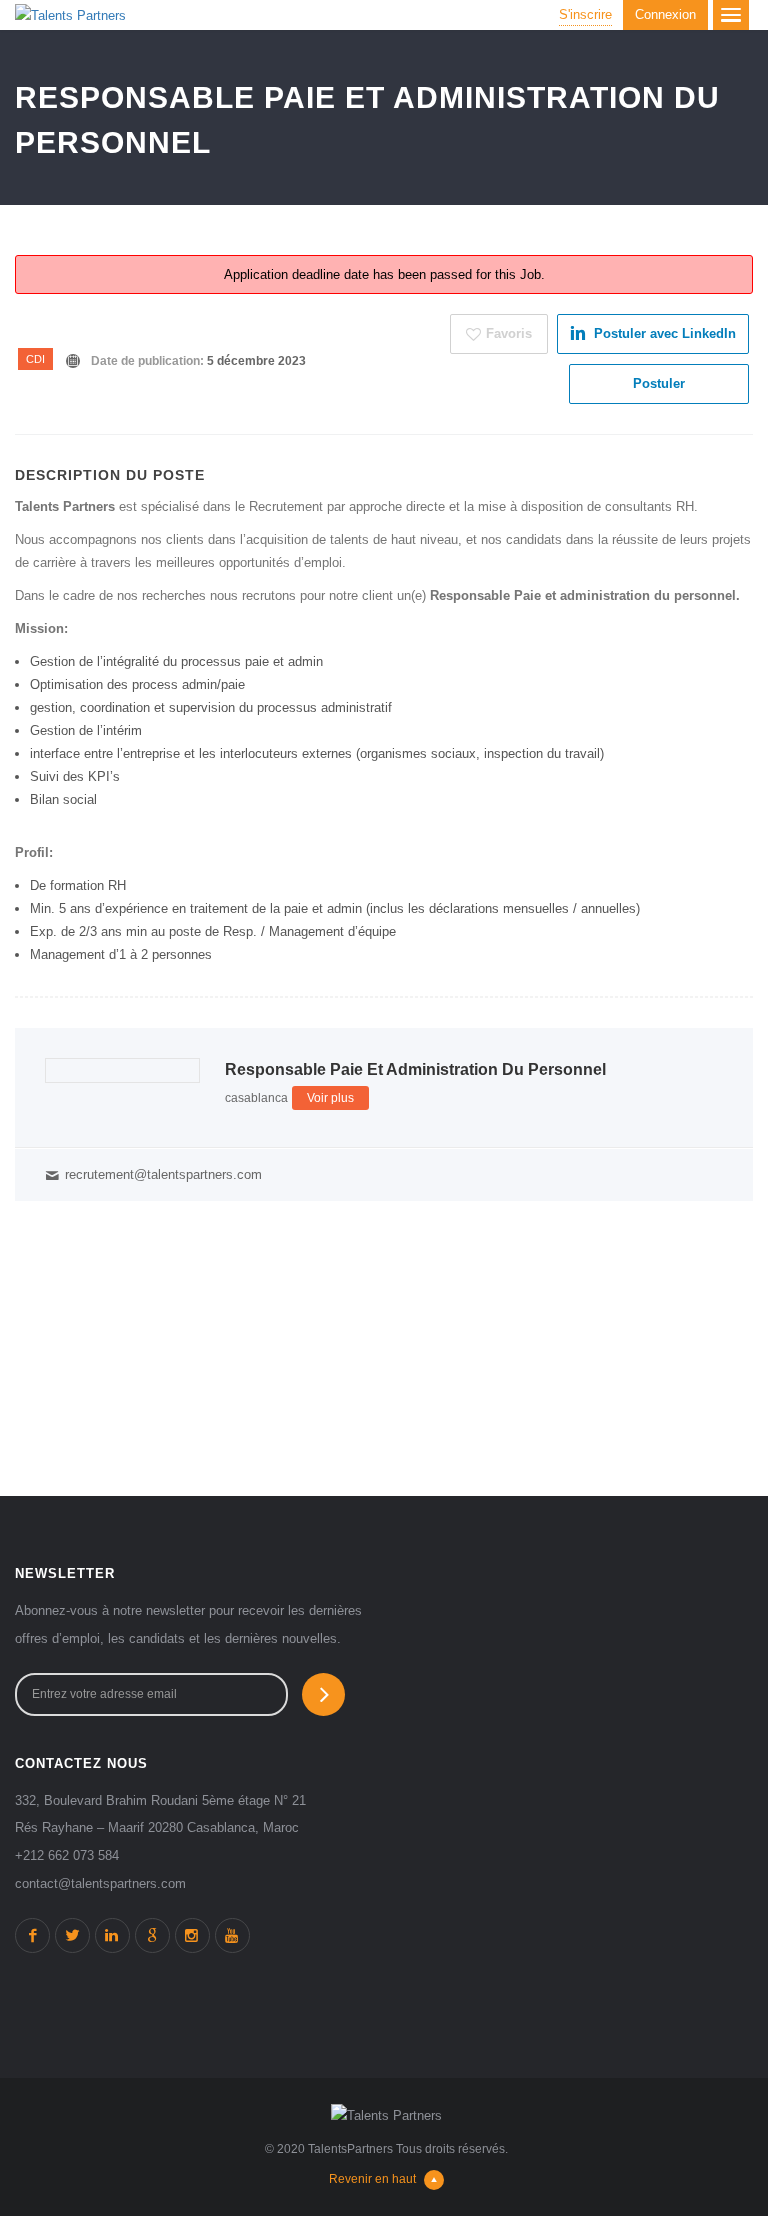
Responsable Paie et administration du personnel (415, 1069)
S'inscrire (585, 14)
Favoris (509, 333)
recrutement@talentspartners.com (163, 1174)
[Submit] (323, 1694)
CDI (35, 359)
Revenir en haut (372, 2179)
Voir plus (330, 1098)
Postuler (659, 383)
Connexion (665, 14)
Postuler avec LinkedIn (665, 333)
